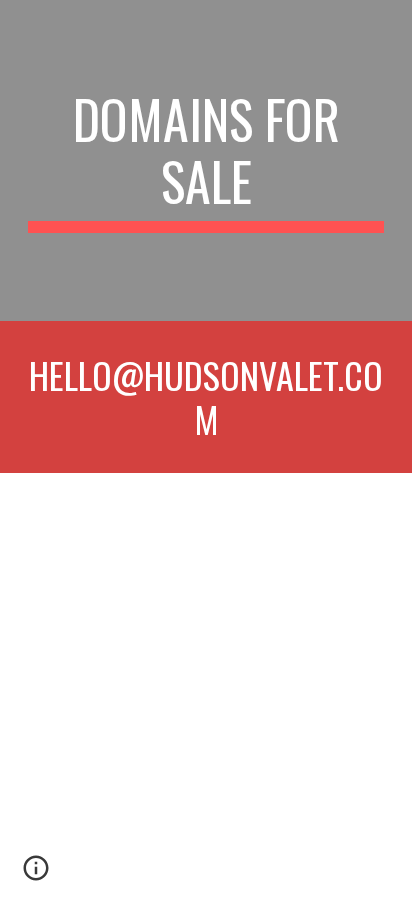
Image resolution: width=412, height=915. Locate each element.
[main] (206, 160)
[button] (36, 875)
